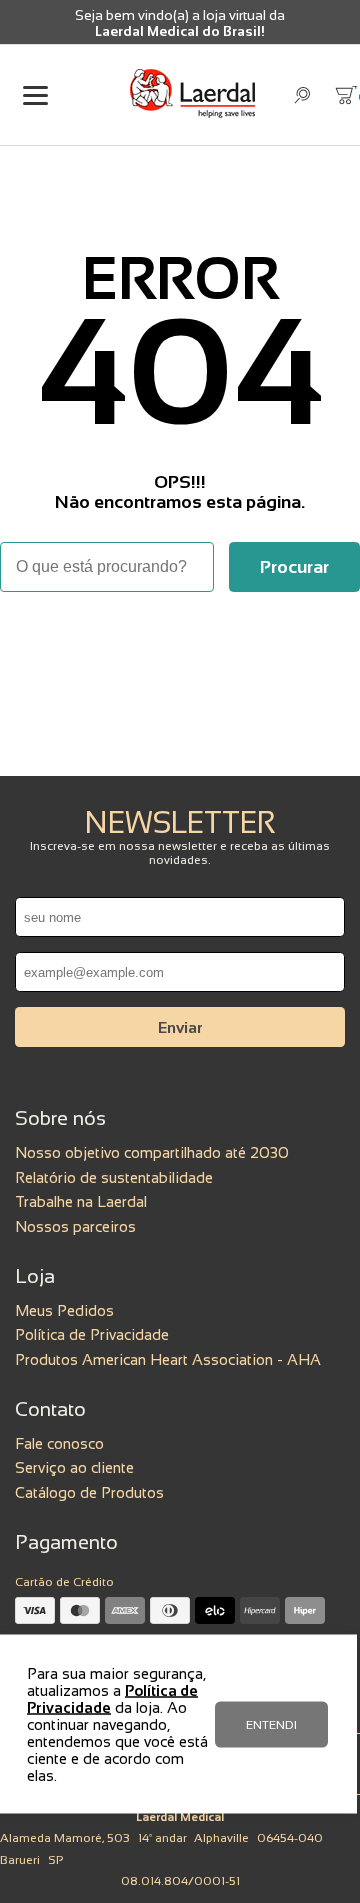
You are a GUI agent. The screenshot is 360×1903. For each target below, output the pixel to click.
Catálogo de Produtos (89, 1492)
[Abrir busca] (302, 95)
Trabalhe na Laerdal (81, 1201)
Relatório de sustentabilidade (114, 1177)
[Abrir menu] (35, 95)
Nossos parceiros (75, 1226)
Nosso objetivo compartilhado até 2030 (152, 1152)
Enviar (180, 1027)
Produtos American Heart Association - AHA (168, 1359)
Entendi (271, 1724)
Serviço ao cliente (74, 1467)
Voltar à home (180, 646)
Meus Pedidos (64, 1310)
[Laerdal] (192, 95)
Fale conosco (59, 1443)
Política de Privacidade (92, 1334)
